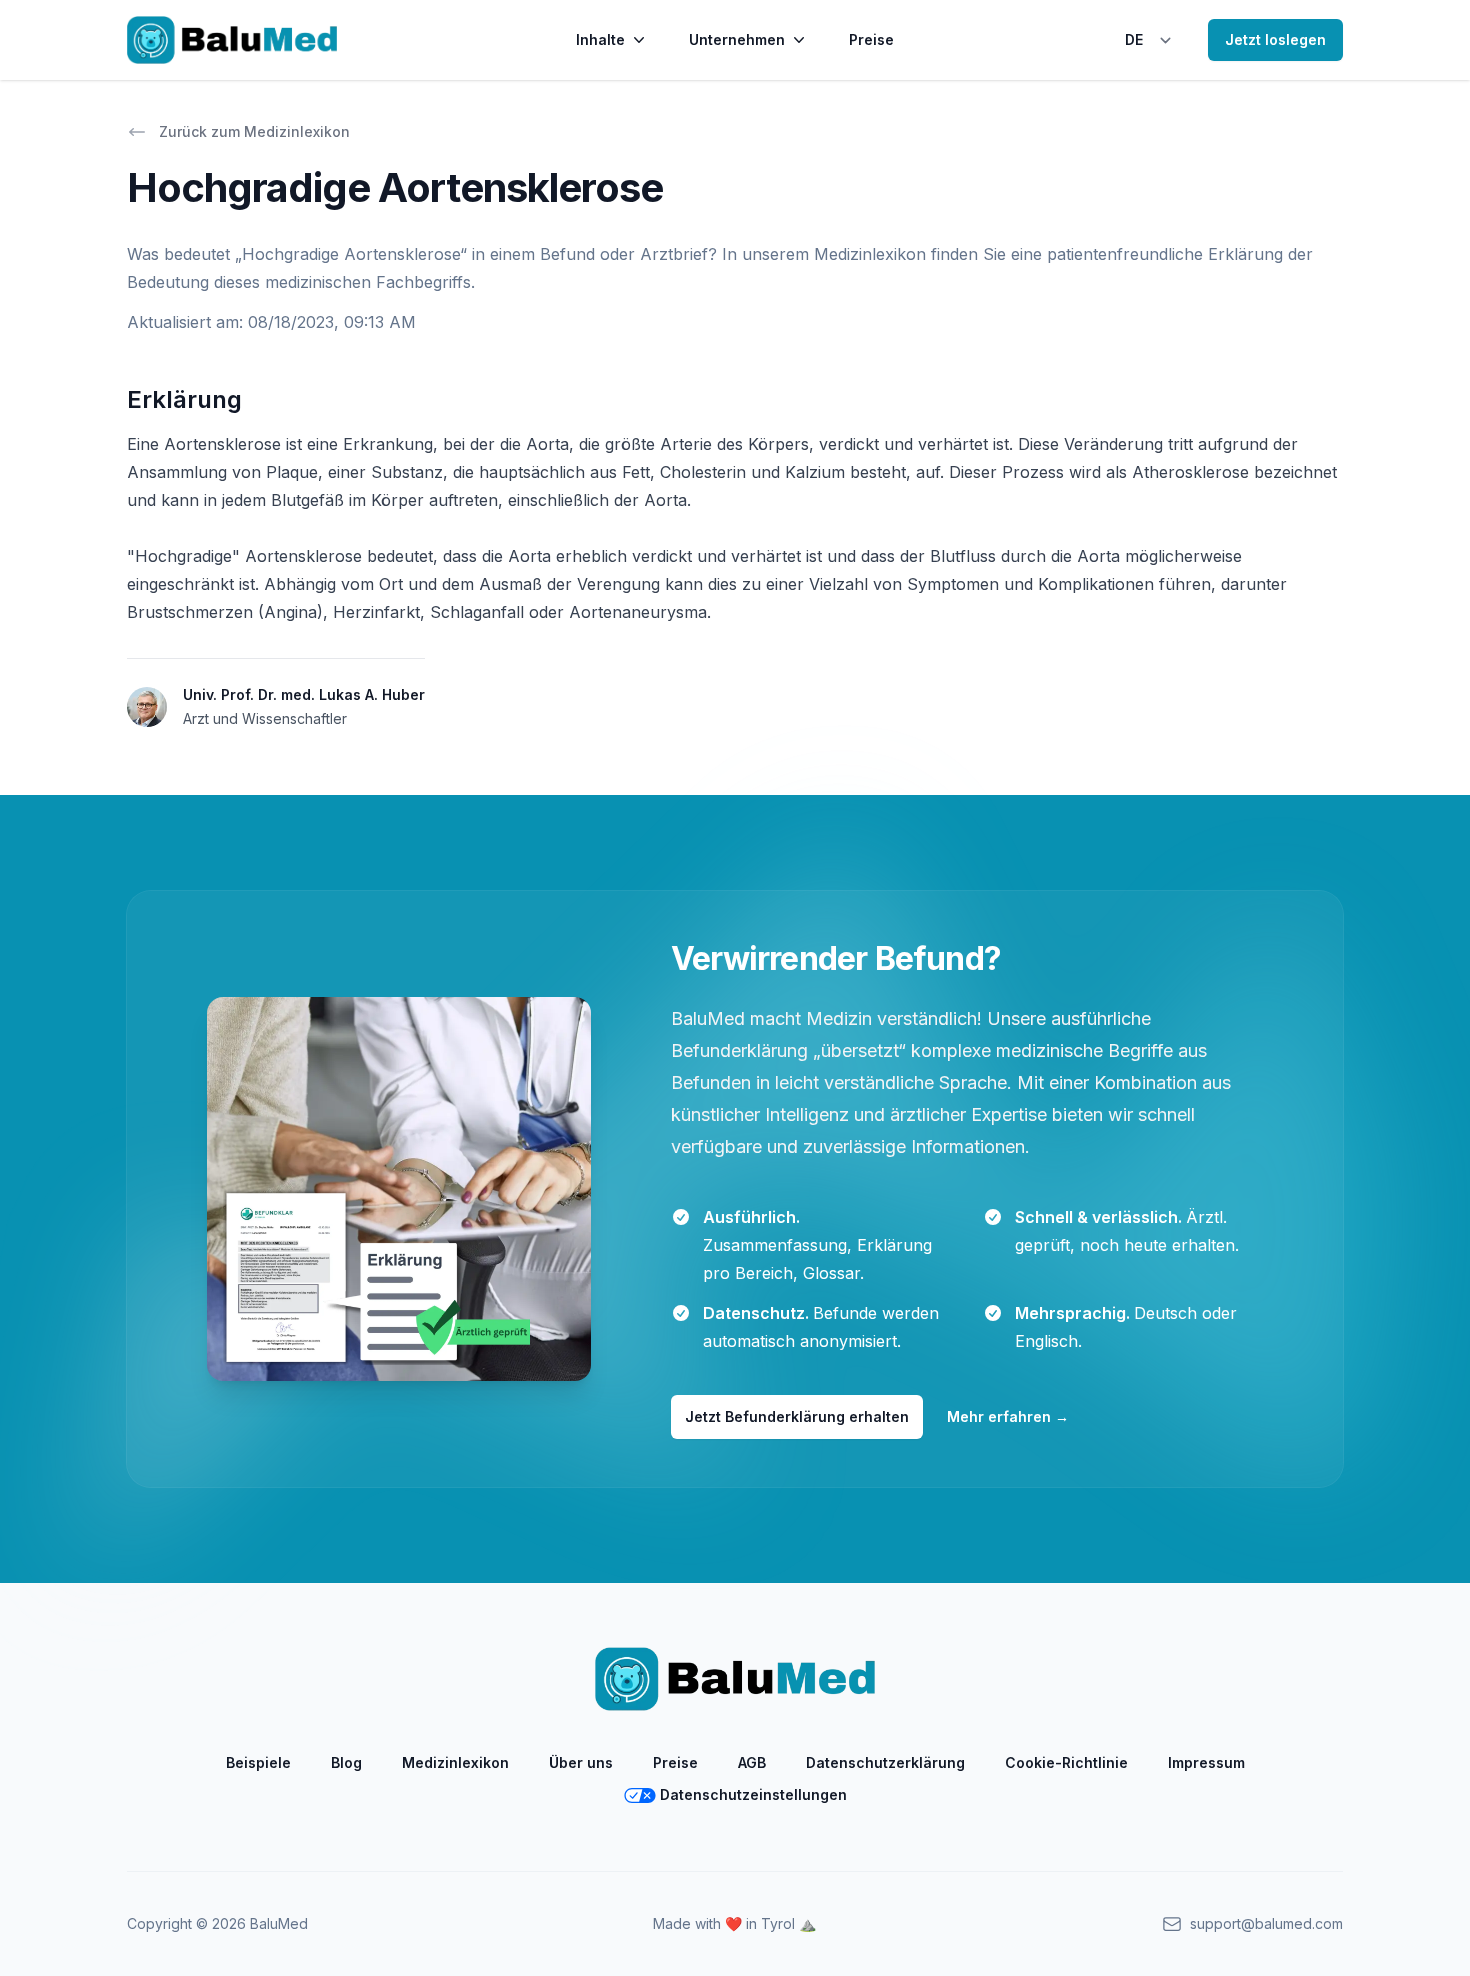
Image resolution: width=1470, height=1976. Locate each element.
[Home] (232, 40)
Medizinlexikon (455, 1762)
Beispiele (258, 1762)
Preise (871, 39)
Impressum (1206, 1762)
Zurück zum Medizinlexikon (254, 131)
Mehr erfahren (1008, 1416)
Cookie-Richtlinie (1066, 1762)
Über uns (581, 1762)
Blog (346, 1762)
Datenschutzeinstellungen (753, 1794)
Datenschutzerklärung (885, 1762)
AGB (752, 1762)
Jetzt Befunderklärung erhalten (797, 1416)
